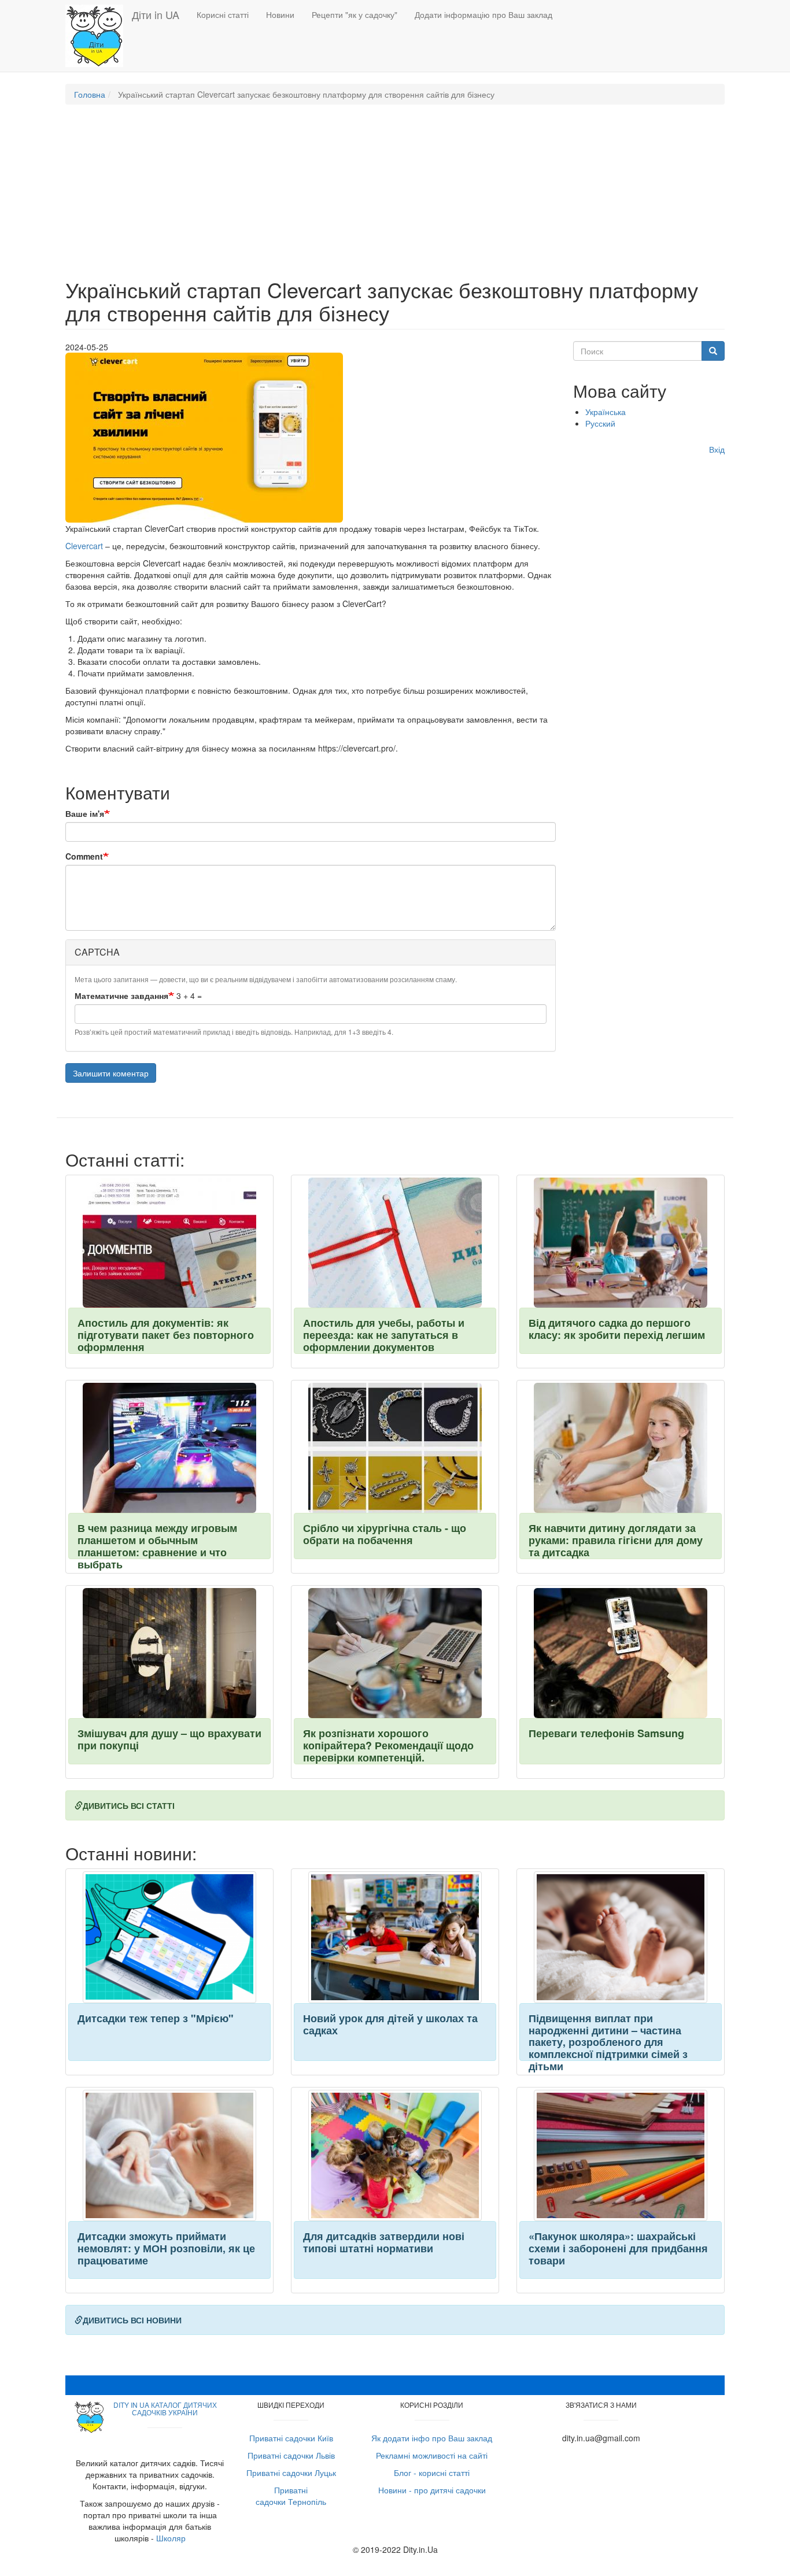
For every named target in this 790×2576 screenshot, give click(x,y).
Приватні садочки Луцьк (291, 2473)
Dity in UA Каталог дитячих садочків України (165, 2408)
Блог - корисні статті (432, 2473)
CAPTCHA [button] (97, 952)
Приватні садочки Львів (291, 2455)
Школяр (171, 2538)
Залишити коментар (111, 1073)
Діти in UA (156, 14)
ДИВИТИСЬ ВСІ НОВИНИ (132, 2320)
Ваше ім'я (85, 813)
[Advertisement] (395, 197)
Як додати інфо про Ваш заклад (432, 2438)
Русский (600, 423)
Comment (84, 856)
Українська (606, 412)
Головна (90, 94)
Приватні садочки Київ (291, 2438)
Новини (280, 14)
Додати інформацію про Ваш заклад (483, 14)
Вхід (717, 449)
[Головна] (99, 36)
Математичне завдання (121, 995)
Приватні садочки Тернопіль (291, 2496)
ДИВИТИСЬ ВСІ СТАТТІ (129, 1805)
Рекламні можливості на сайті (432, 2455)
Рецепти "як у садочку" (355, 14)
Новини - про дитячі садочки (432, 2490)
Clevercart (84, 546)
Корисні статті (223, 14)
